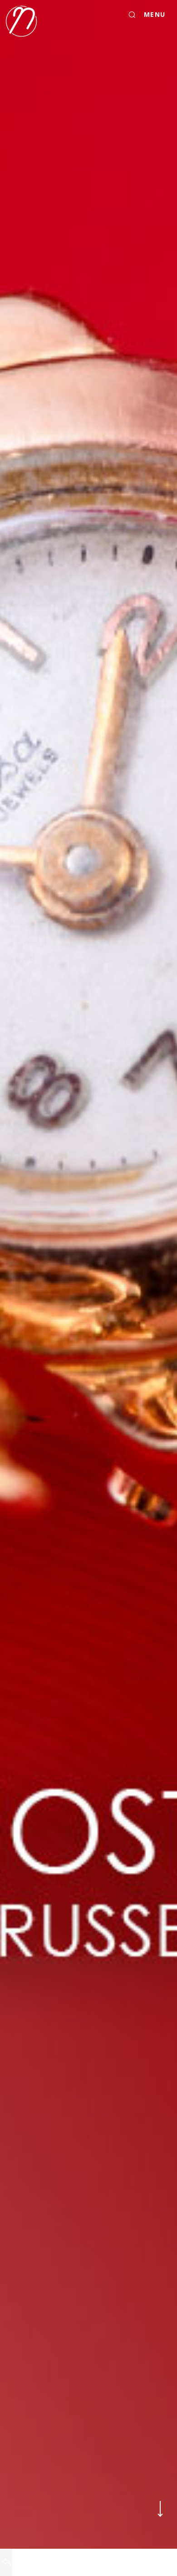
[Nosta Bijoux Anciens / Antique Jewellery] (21, 21)
